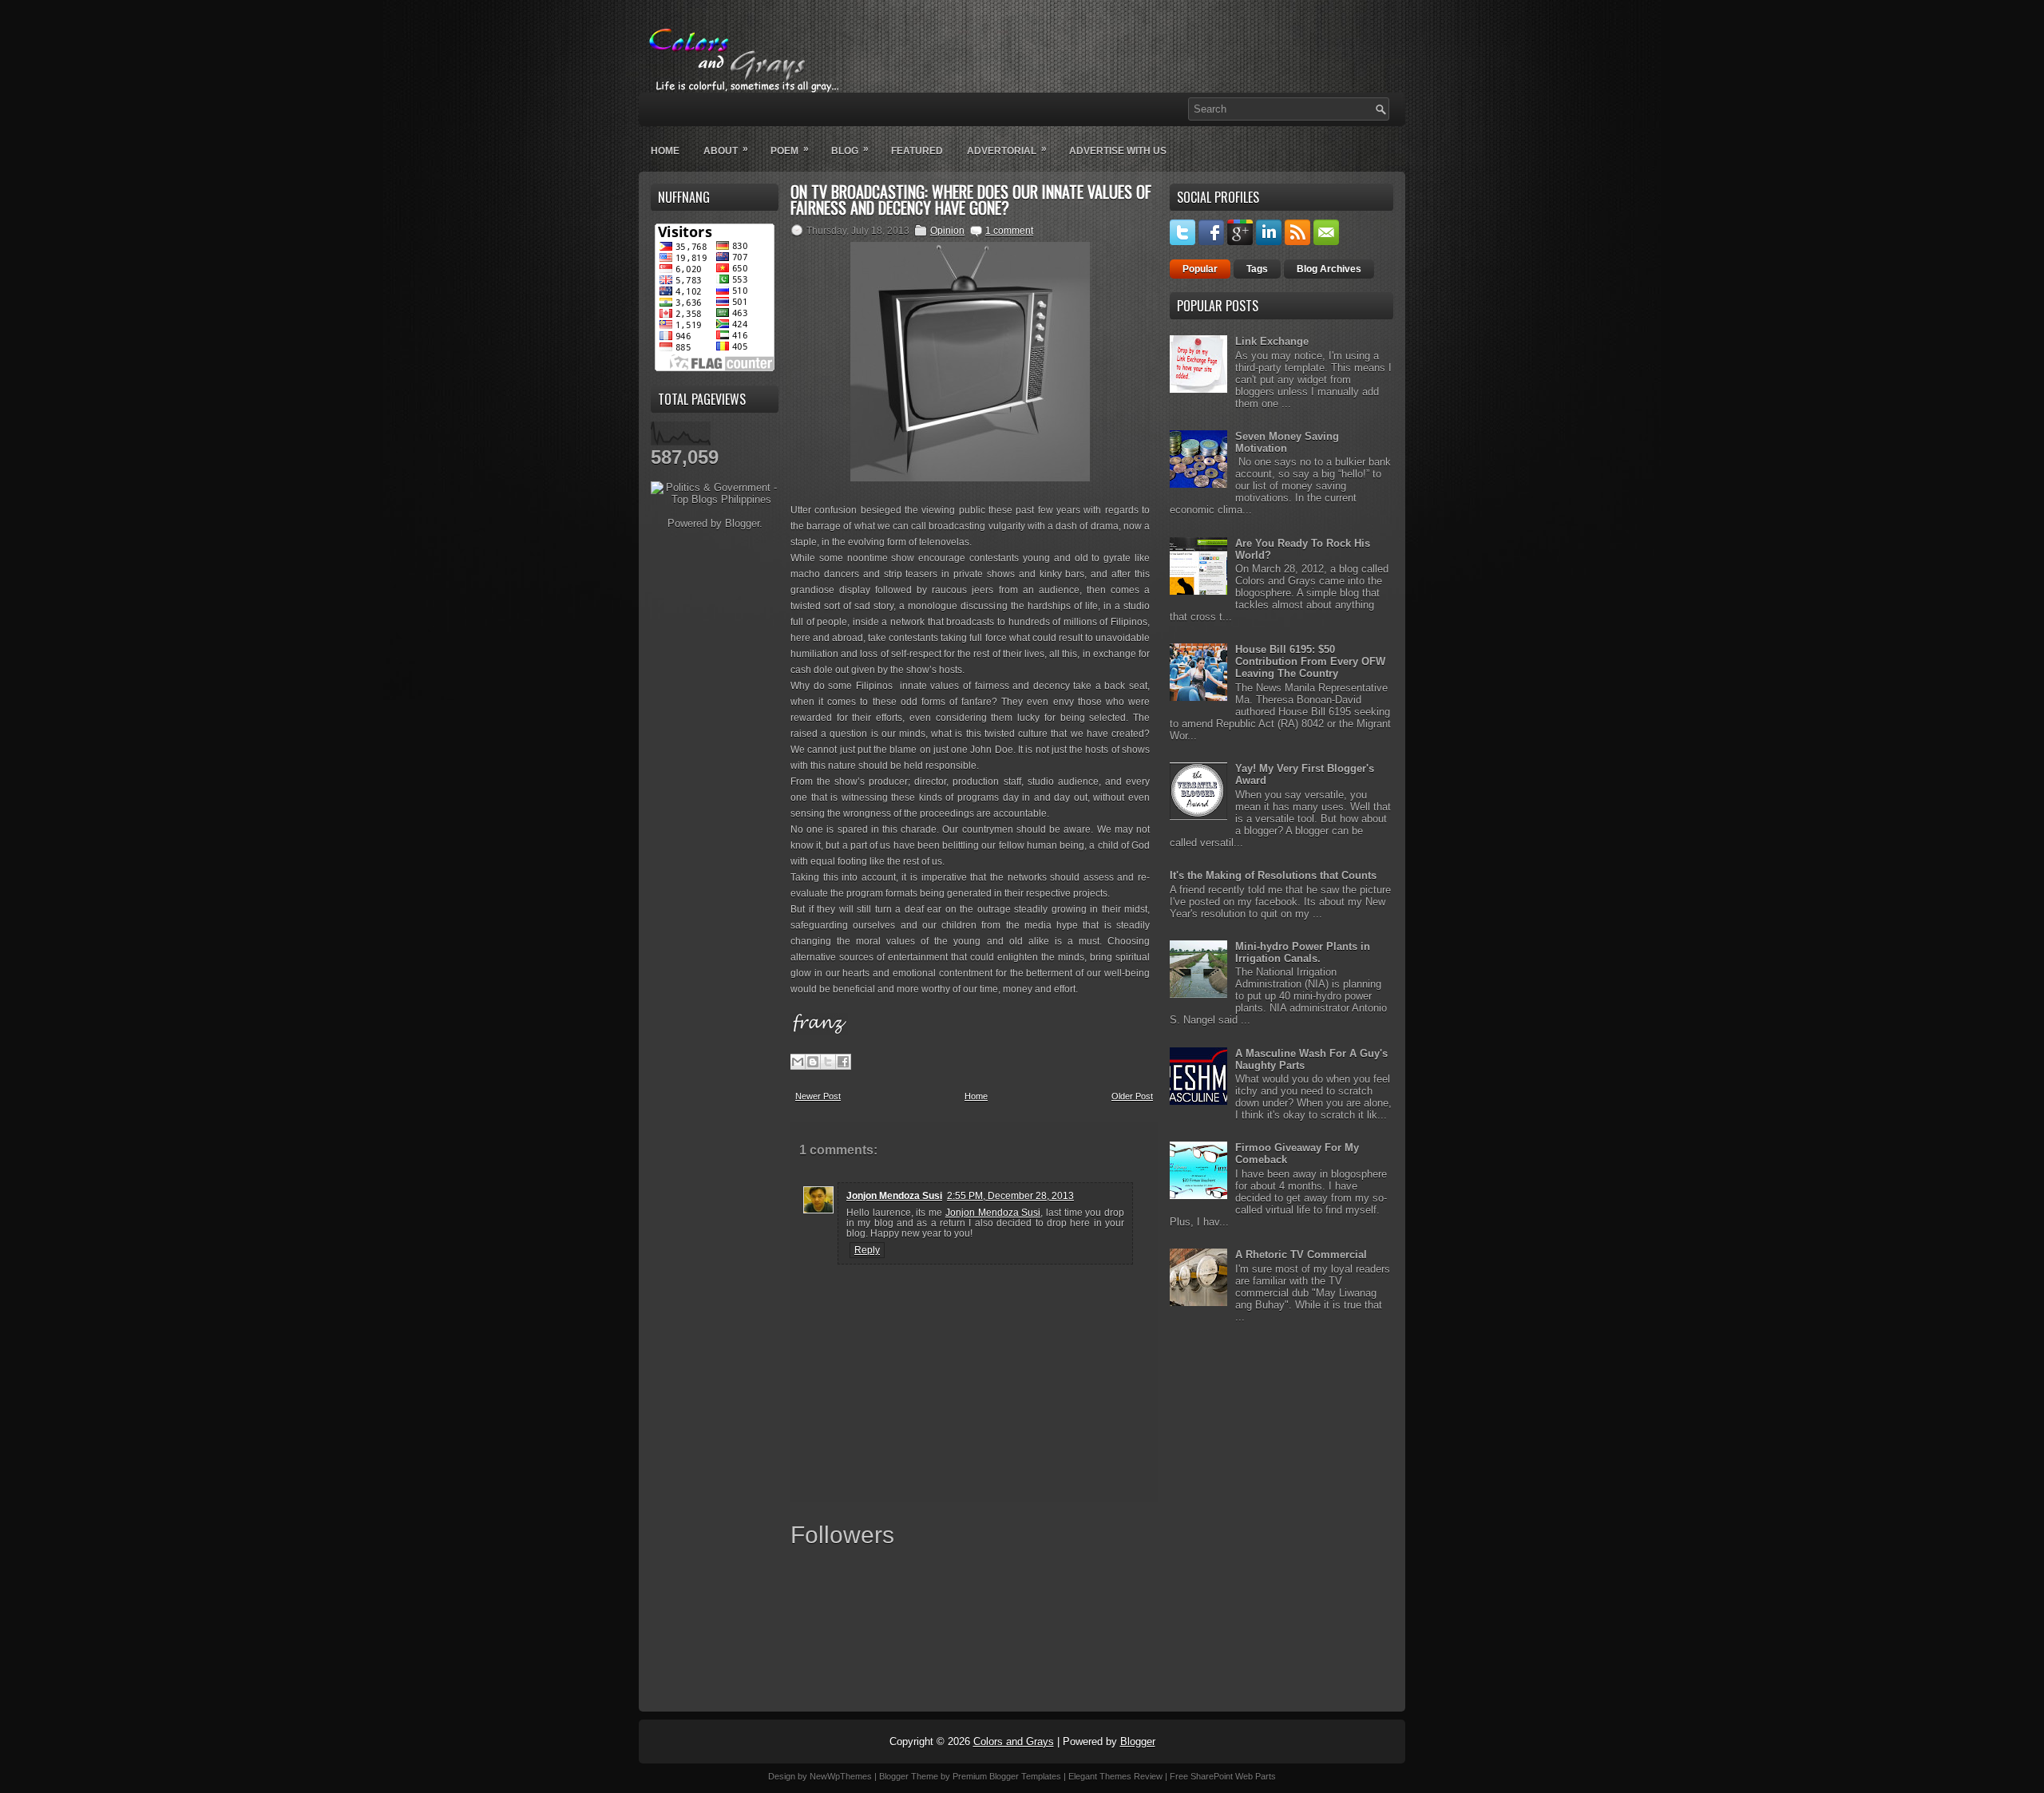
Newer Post (818, 1096)
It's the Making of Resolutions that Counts (1273, 875)
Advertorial (1007, 150)
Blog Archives (1329, 269)
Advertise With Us (1118, 151)
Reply (867, 1250)
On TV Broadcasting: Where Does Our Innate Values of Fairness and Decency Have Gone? (971, 200)
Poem (790, 150)
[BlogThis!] (813, 1062)
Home (665, 151)
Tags (1257, 269)
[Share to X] (828, 1062)
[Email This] (798, 1062)
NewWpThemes (841, 1776)
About (726, 150)
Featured (917, 151)
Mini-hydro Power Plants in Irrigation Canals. (1303, 952)
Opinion (947, 231)
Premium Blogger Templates (1007, 1776)
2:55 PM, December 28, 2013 (1010, 1196)
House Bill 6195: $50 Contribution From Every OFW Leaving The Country (1310, 661)
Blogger (742, 523)
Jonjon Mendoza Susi (894, 1196)
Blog (850, 150)
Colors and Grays (1014, 1742)
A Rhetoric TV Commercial (1301, 1255)
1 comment (1009, 231)
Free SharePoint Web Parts (1223, 1776)
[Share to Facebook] (843, 1062)
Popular (1200, 269)
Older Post (1132, 1096)
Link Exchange (1272, 341)
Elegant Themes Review (1115, 1776)
